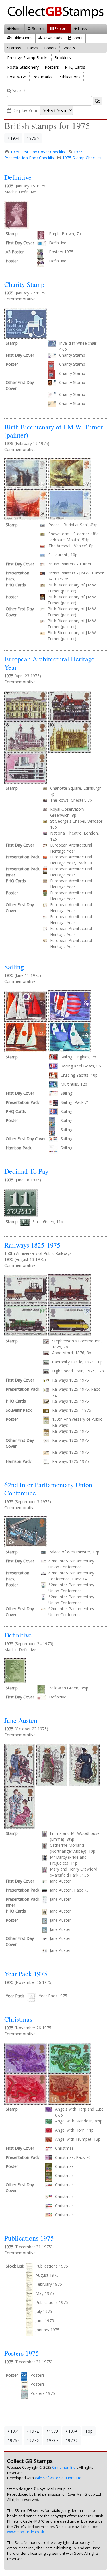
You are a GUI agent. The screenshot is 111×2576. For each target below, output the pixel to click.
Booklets (63, 58)
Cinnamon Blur (65, 2467)
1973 (53, 2431)
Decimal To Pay (26, 1171)
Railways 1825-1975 (32, 1245)
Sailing (14, 967)
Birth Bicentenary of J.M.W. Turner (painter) (54, 431)
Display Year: (25, 111)
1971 (14, 2431)
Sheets (69, 48)
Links (82, 28)
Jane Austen (21, 1720)
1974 (14, 138)
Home (16, 28)
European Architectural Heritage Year (49, 663)
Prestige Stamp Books (28, 58)
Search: (19, 91)
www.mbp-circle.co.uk (25, 2532)
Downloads (52, 38)
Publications (21, 38)
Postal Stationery (23, 67)
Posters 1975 (22, 2353)
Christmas (18, 2019)
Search (38, 28)
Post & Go (17, 77)
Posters (52, 67)
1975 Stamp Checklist (82, 158)
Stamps (14, 48)
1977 (32, 2440)
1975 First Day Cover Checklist (38, 152)
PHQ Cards (75, 67)
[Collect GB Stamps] (58, 12)
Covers (50, 48)
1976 (32, 138)
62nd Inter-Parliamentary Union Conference (48, 1489)
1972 (34, 2431)
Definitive (18, 177)
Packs (32, 48)
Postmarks (42, 77)
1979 (71, 2440)
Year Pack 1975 (26, 1974)
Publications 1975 (29, 2238)
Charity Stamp (24, 284)
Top (89, 2431)
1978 (52, 2440)
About (77, 38)
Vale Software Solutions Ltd (58, 2478)
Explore (61, 28)
